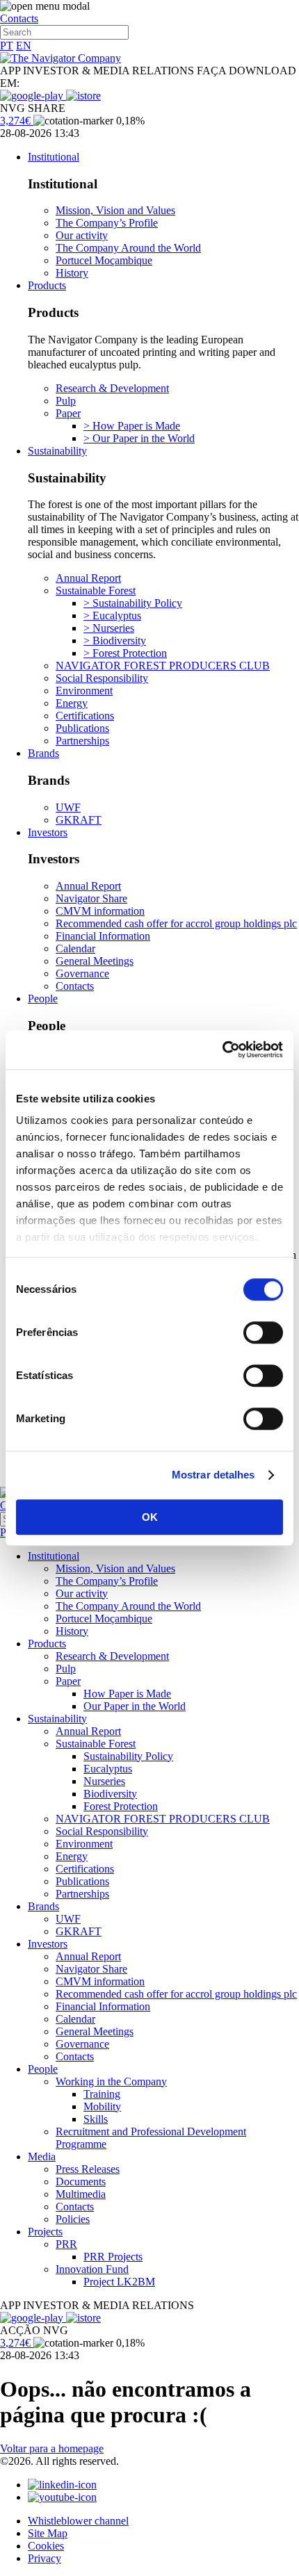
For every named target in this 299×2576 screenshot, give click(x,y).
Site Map (48, 2533)
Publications (82, 728)
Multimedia (81, 2194)
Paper (68, 413)
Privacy (45, 2558)
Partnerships (82, 741)
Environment (84, 691)
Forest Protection (121, 1806)
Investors (48, 832)
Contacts (19, 18)
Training (102, 2094)
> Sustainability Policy (133, 603)
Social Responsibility (102, 678)
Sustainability (57, 451)
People (43, 998)
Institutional (54, 157)
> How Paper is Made (132, 426)
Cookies (46, 2546)
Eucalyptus (108, 1769)
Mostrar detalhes (213, 1475)
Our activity (82, 235)
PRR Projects (113, 2257)
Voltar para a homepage (52, 2448)
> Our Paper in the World (139, 438)
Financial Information (103, 936)
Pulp (66, 401)
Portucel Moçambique (104, 260)
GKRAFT (79, 820)
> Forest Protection (125, 653)
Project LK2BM (119, 2282)
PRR (66, 2244)
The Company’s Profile (107, 223)
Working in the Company (111, 2081)
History (72, 273)
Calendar (75, 948)
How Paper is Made (127, 1694)
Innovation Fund (92, 2269)
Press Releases (88, 2169)
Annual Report (88, 578)
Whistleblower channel (78, 2521)
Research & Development (112, 388)
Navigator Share (91, 898)
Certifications (85, 716)
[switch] (263, 1332)
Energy (72, 703)
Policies (73, 2219)
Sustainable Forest (96, 590)
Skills (96, 2119)
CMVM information (100, 911)
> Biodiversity (115, 641)
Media (42, 2157)
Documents (81, 2182)
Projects (45, 2232)
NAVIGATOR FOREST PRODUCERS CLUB (163, 666)
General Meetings (95, 961)
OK (150, 1517)
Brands (43, 753)
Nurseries (104, 1781)
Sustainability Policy (128, 1756)
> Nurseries (109, 628)
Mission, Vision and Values (115, 210)
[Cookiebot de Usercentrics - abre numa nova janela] (222, 1050)
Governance (82, 973)
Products (47, 285)
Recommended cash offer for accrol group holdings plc (176, 923)
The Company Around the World (128, 248)
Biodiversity (110, 1794)
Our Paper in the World (135, 1706)
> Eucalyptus (112, 616)
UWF (68, 807)
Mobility (102, 2106)
